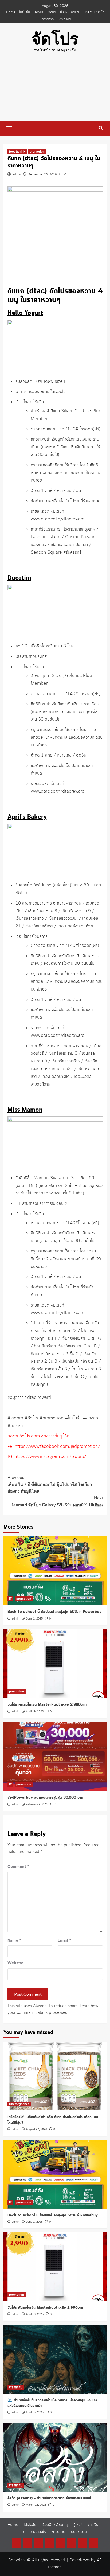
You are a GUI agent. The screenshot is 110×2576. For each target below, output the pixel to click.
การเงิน (76, 12)
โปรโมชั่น (25, 12)
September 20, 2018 (43, 175)
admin (17, 175)
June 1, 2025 (34, 1618)
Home (11, 12)
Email (64, 1941)
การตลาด (48, 19)
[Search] (101, 128)
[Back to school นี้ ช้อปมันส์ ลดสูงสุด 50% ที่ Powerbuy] (55, 1571)
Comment (18, 1867)
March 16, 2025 (36, 2505)
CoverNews (80, 2560)
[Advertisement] (55, 91)
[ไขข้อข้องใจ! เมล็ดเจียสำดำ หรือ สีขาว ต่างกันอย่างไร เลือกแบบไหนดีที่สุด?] (55, 2076)
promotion (37, 151)
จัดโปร (55, 39)
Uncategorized (19, 2104)
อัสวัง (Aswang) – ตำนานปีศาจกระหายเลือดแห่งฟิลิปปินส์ (49, 2498)
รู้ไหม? (63, 12)
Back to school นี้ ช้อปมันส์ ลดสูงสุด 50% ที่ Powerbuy (54, 1612)
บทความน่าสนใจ (94, 12)
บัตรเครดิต (64, 19)
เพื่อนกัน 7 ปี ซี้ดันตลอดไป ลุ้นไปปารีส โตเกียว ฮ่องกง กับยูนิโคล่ (50, 1484)
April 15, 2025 (35, 2412)
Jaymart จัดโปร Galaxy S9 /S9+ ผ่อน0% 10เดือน (57, 1501)
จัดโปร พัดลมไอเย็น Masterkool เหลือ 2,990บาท (47, 1705)
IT (10, 1599)
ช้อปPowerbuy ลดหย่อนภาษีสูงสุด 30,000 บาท (45, 1798)
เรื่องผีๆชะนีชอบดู (45, 12)
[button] (9, 128)
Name (14, 1941)
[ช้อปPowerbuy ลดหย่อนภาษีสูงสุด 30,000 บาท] (55, 1756)
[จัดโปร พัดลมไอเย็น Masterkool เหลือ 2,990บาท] (55, 1663)
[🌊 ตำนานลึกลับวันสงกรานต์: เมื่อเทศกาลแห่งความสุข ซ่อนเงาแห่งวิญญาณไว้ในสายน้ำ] (55, 2359)
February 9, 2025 (37, 1804)
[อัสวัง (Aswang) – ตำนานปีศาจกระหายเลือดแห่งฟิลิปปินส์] (55, 2457)
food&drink (17, 151)
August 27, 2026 (36, 2129)
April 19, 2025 (35, 1711)
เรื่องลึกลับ (16, 2387)
